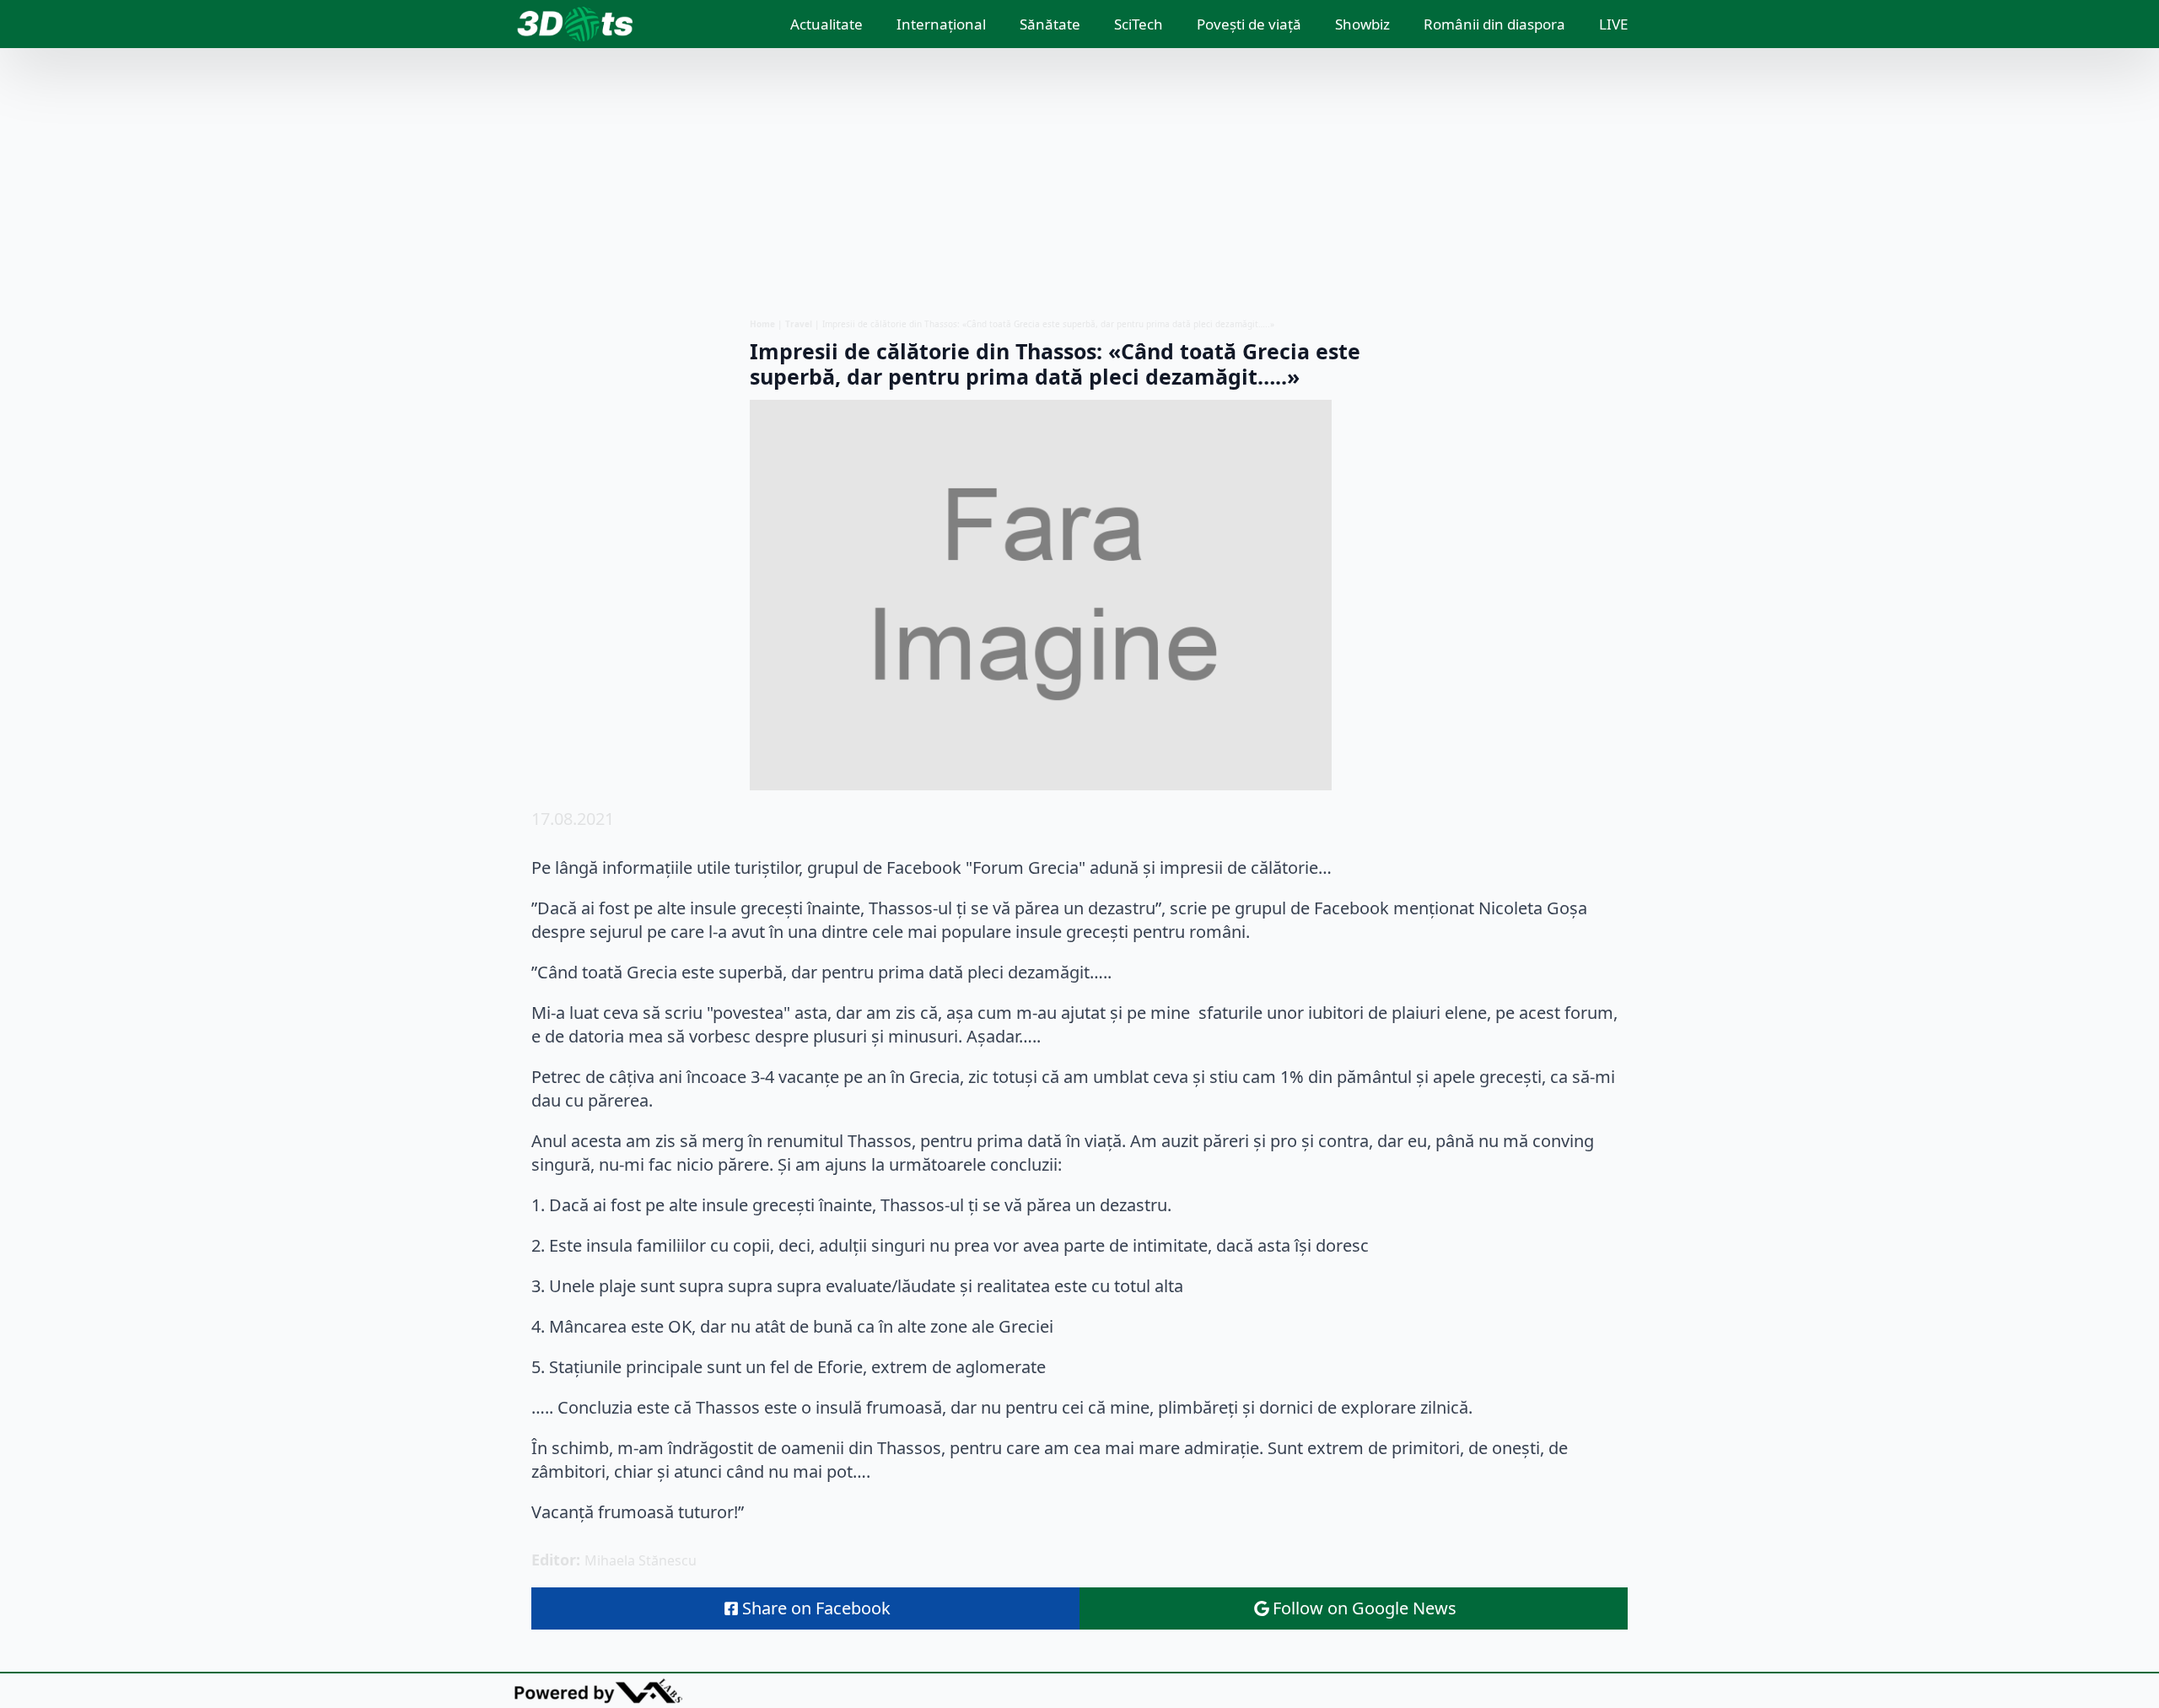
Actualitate (826, 24)
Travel (799, 324)
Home (762, 324)
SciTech (1139, 24)
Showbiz (1362, 24)
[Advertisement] (1079, 183)
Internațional (941, 24)
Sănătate (1050, 24)
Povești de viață (1249, 24)
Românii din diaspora (1494, 24)
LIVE (1613, 24)
